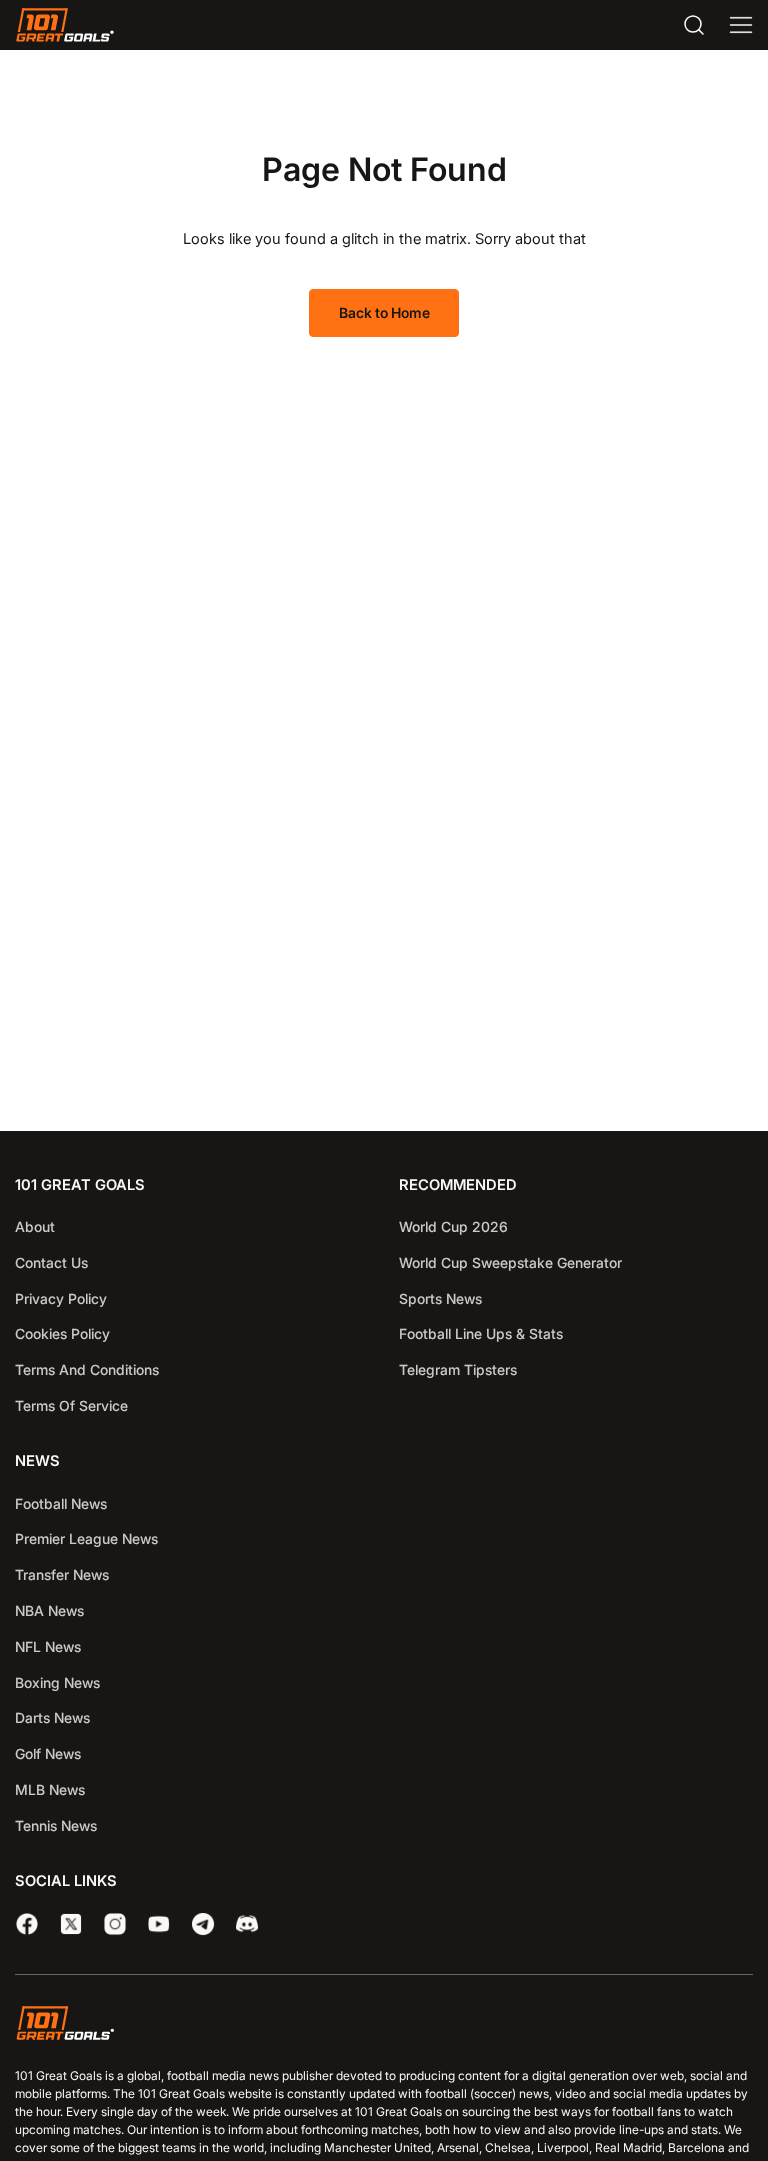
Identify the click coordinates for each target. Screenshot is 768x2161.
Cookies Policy (62, 1333)
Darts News (52, 1717)
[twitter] (71, 1924)
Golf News (48, 1753)
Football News (61, 1503)
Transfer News (62, 1574)
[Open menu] (741, 25)
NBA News (49, 1610)
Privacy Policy (61, 1298)
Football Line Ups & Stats (481, 1333)
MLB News (50, 1789)
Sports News (440, 1298)
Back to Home (384, 312)
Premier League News (86, 1538)
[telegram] (203, 1924)
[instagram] (115, 1924)
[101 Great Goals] (384, 2026)
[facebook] (27, 1924)
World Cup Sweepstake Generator (510, 1262)
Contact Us (51, 1262)
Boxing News (57, 1682)
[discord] (247, 1924)
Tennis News (56, 1825)
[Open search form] (694, 25)
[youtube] (159, 1924)
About (35, 1226)
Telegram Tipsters (458, 1369)
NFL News (48, 1646)
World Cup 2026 (453, 1226)
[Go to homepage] (65, 25)
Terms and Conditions (87, 1369)
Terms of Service (71, 1405)
